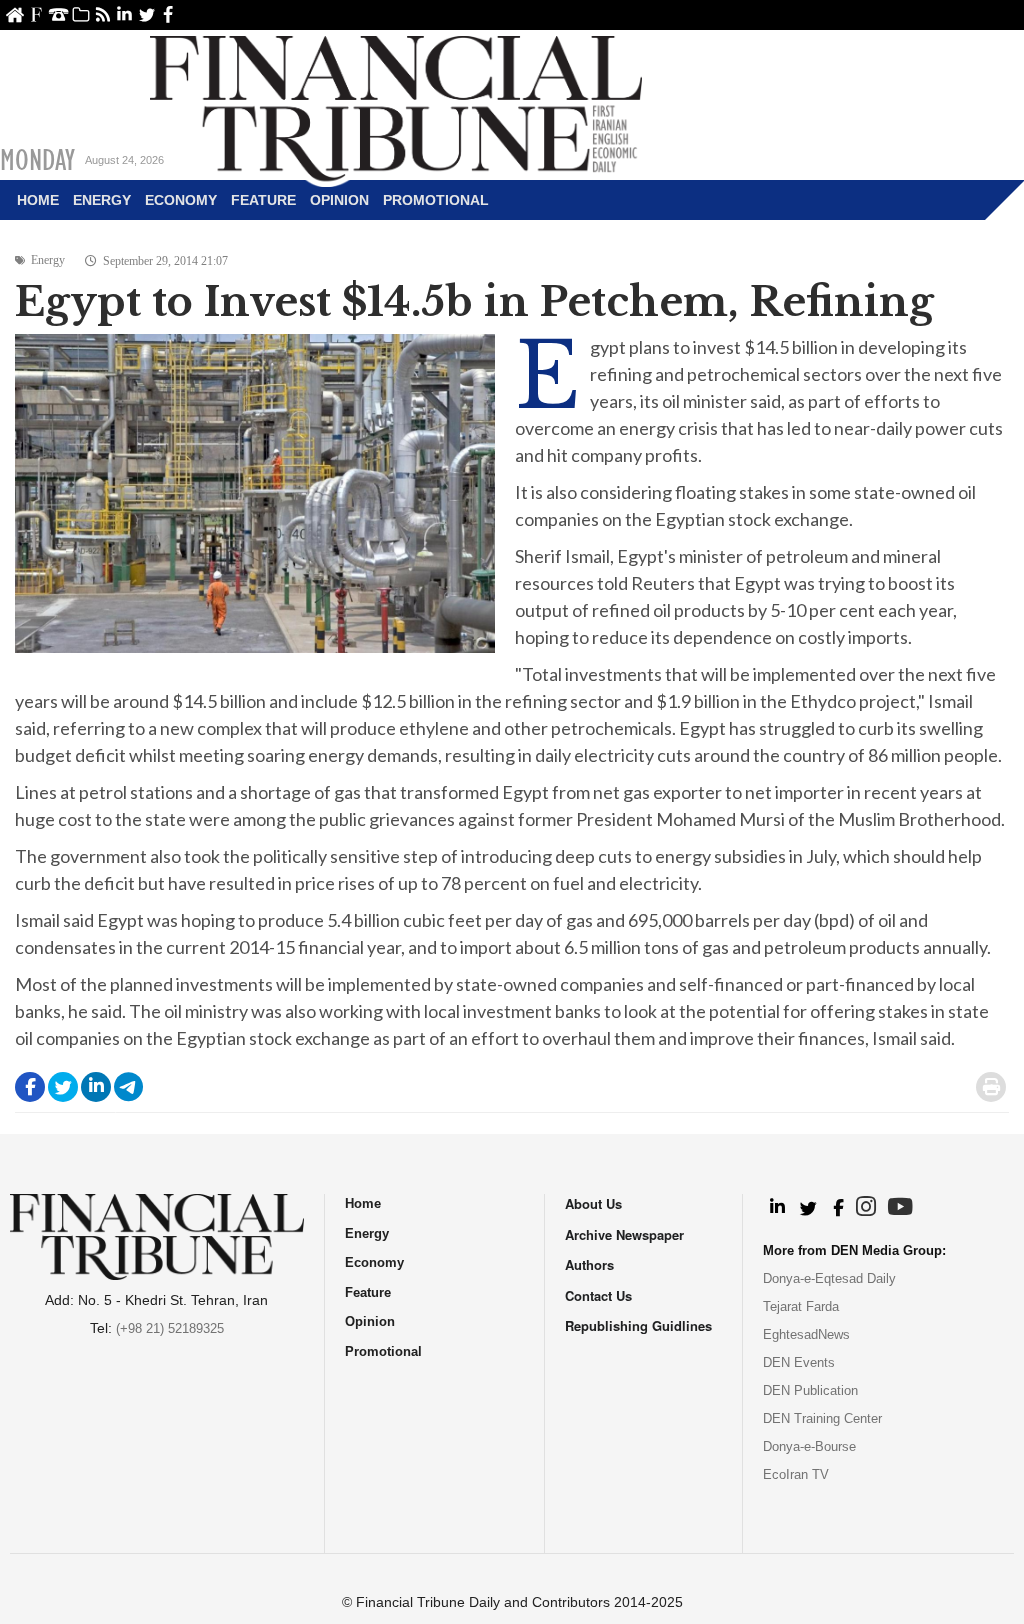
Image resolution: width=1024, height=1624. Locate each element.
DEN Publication (810, 1390)
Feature (263, 200)
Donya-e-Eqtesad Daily (829, 1278)
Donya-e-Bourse (809, 1446)
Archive (80, 14)
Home (14, 14)
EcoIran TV (796, 1474)
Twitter (146, 14)
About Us (36, 14)
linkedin (124, 14)
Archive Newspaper (624, 1234)
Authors (589, 1264)
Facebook (168, 14)
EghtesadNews (806, 1334)
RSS (102, 14)
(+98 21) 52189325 (170, 1328)
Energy (102, 200)
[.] (776, 1208)
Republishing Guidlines (638, 1325)
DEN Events (799, 1362)
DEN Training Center (822, 1418)
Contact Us (58, 14)
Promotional (436, 200)
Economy (181, 200)
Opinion (339, 200)
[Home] (396, 106)
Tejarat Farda (801, 1306)
